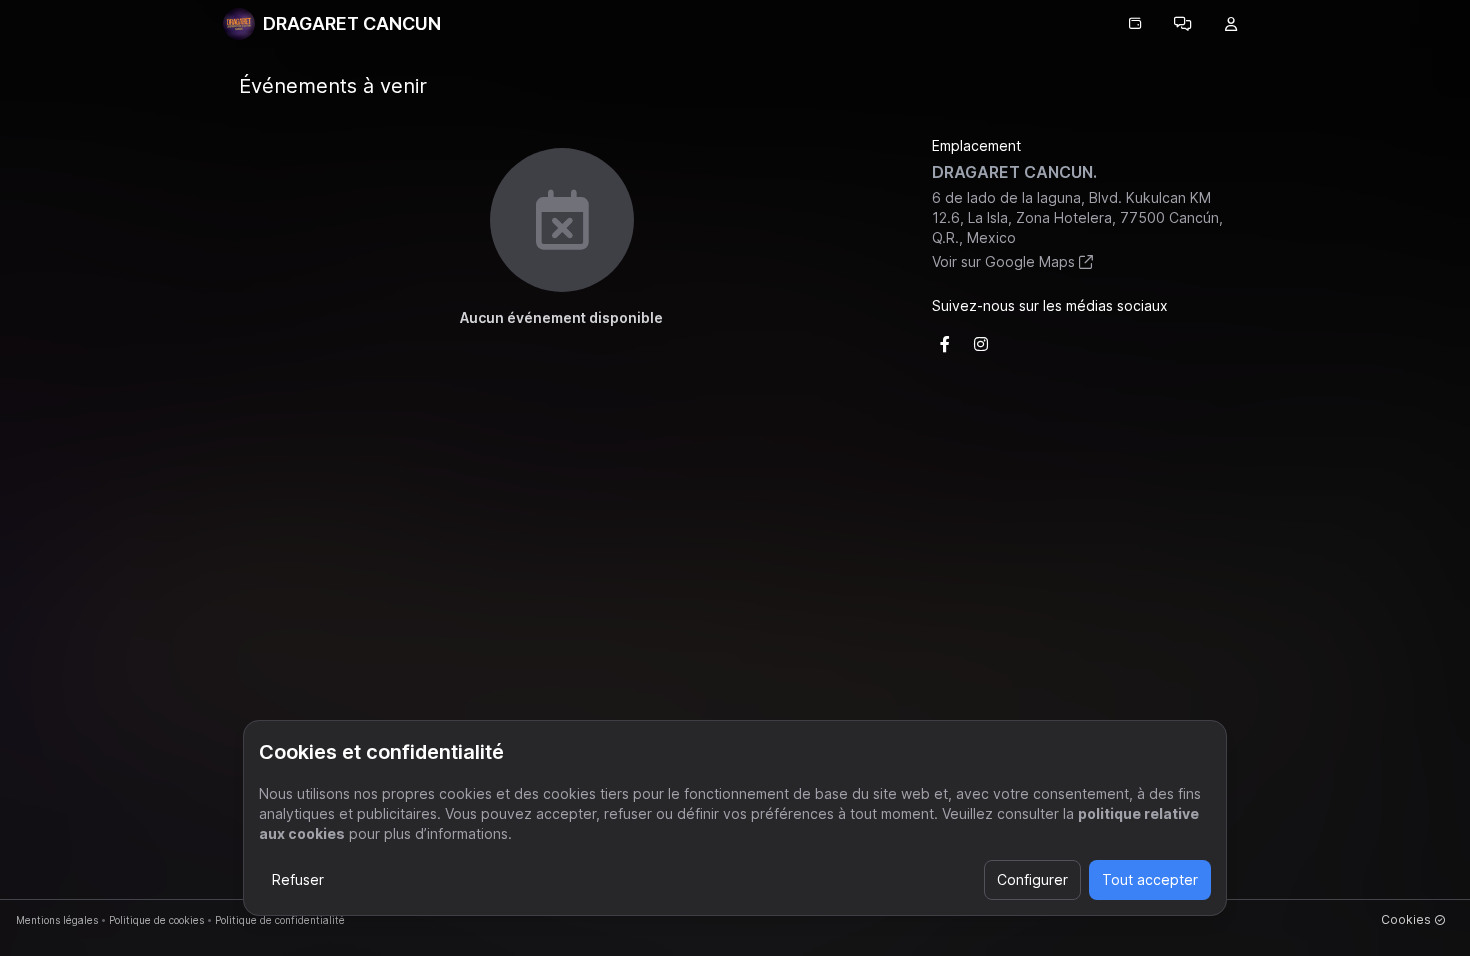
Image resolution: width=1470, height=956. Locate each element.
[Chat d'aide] (1183, 24)
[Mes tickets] (1135, 24)
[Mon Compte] (1231, 24)
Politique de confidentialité (280, 920)
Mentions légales (57, 920)
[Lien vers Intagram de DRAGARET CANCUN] (981, 344)
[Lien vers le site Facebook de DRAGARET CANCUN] (945, 344)
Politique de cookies (156, 920)
